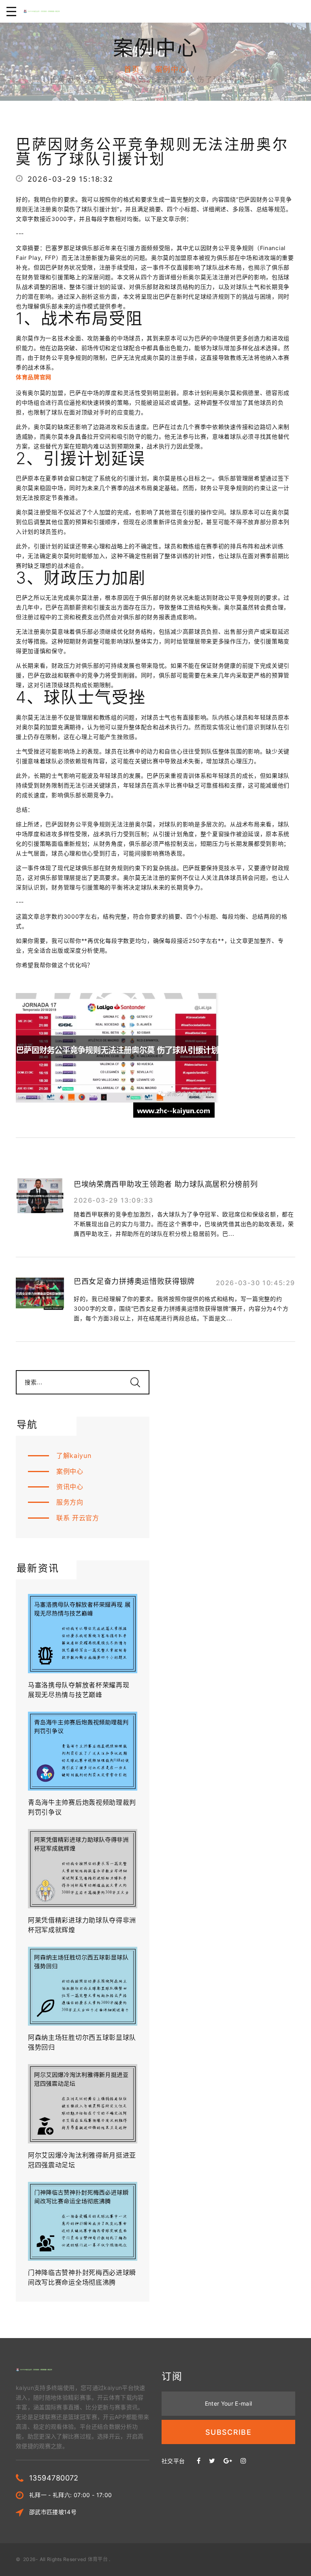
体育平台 (98, 2559)
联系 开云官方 (78, 1518)
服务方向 (70, 1502)
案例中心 (171, 69)
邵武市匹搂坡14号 (53, 2512)
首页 (132, 69)
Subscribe (228, 2432)
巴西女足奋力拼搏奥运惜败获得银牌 (134, 1281)
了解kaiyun (74, 1456)
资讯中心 (70, 1487)
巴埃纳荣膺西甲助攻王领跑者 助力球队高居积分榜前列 (166, 1184)
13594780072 (54, 2478)
